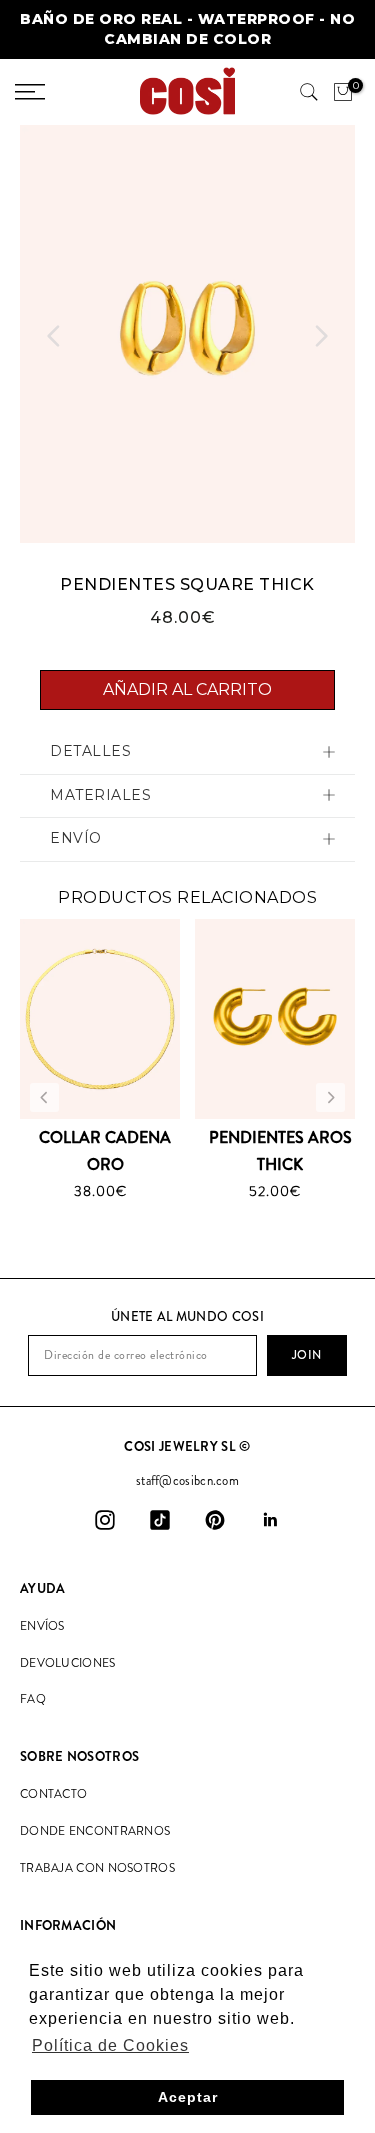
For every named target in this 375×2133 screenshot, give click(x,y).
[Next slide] (321, 336)
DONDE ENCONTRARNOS (95, 1831)
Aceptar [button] (188, 2097)
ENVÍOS (42, 1626)
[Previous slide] (54, 336)
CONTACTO (53, 1794)
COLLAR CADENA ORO (105, 1151)
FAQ (33, 1699)
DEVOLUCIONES (68, 1663)
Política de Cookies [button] (110, 2045)
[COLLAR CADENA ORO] (100, 1019)
